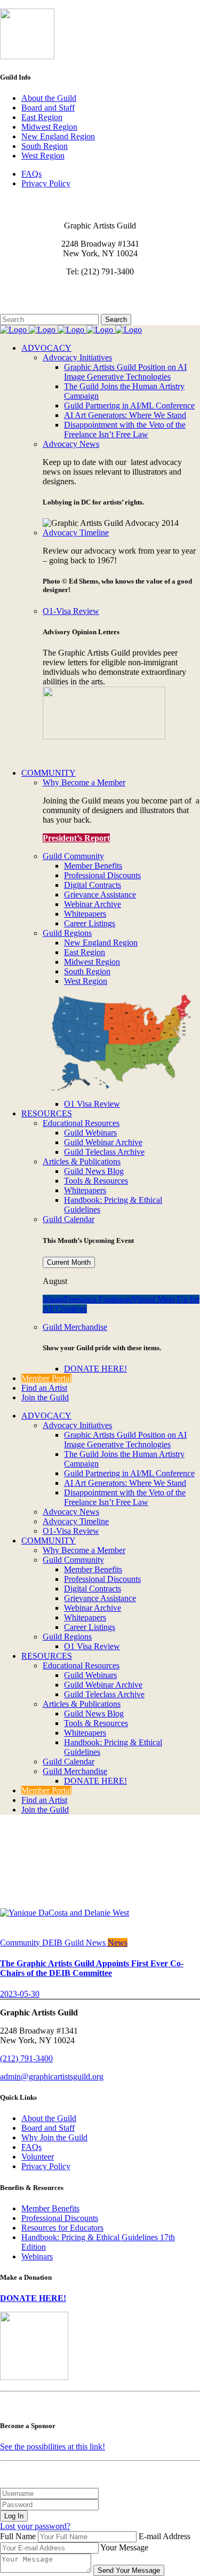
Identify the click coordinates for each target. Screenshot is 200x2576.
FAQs (31, 174)
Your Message (124, 2547)
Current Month (69, 1262)
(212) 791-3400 (26, 2058)
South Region (45, 146)
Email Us (16, 290)
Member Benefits (50, 2208)
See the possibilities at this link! (53, 2447)
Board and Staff (48, 108)
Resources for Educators (62, 2228)
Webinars (37, 2256)
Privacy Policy (46, 183)
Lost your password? (35, 2526)
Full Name (18, 2536)
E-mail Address (165, 2536)
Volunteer (38, 2157)
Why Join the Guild (54, 2137)
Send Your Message (129, 2570)
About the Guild (49, 98)
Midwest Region (49, 127)
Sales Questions (27, 309)
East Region (42, 117)
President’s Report (76, 838)
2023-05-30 (20, 1994)
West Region (43, 156)
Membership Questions (39, 299)
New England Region (58, 136)
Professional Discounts (60, 2218)
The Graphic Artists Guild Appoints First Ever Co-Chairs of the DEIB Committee (92, 1968)
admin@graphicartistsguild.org (52, 2077)
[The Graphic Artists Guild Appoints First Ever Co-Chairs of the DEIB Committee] (65, 1913)
